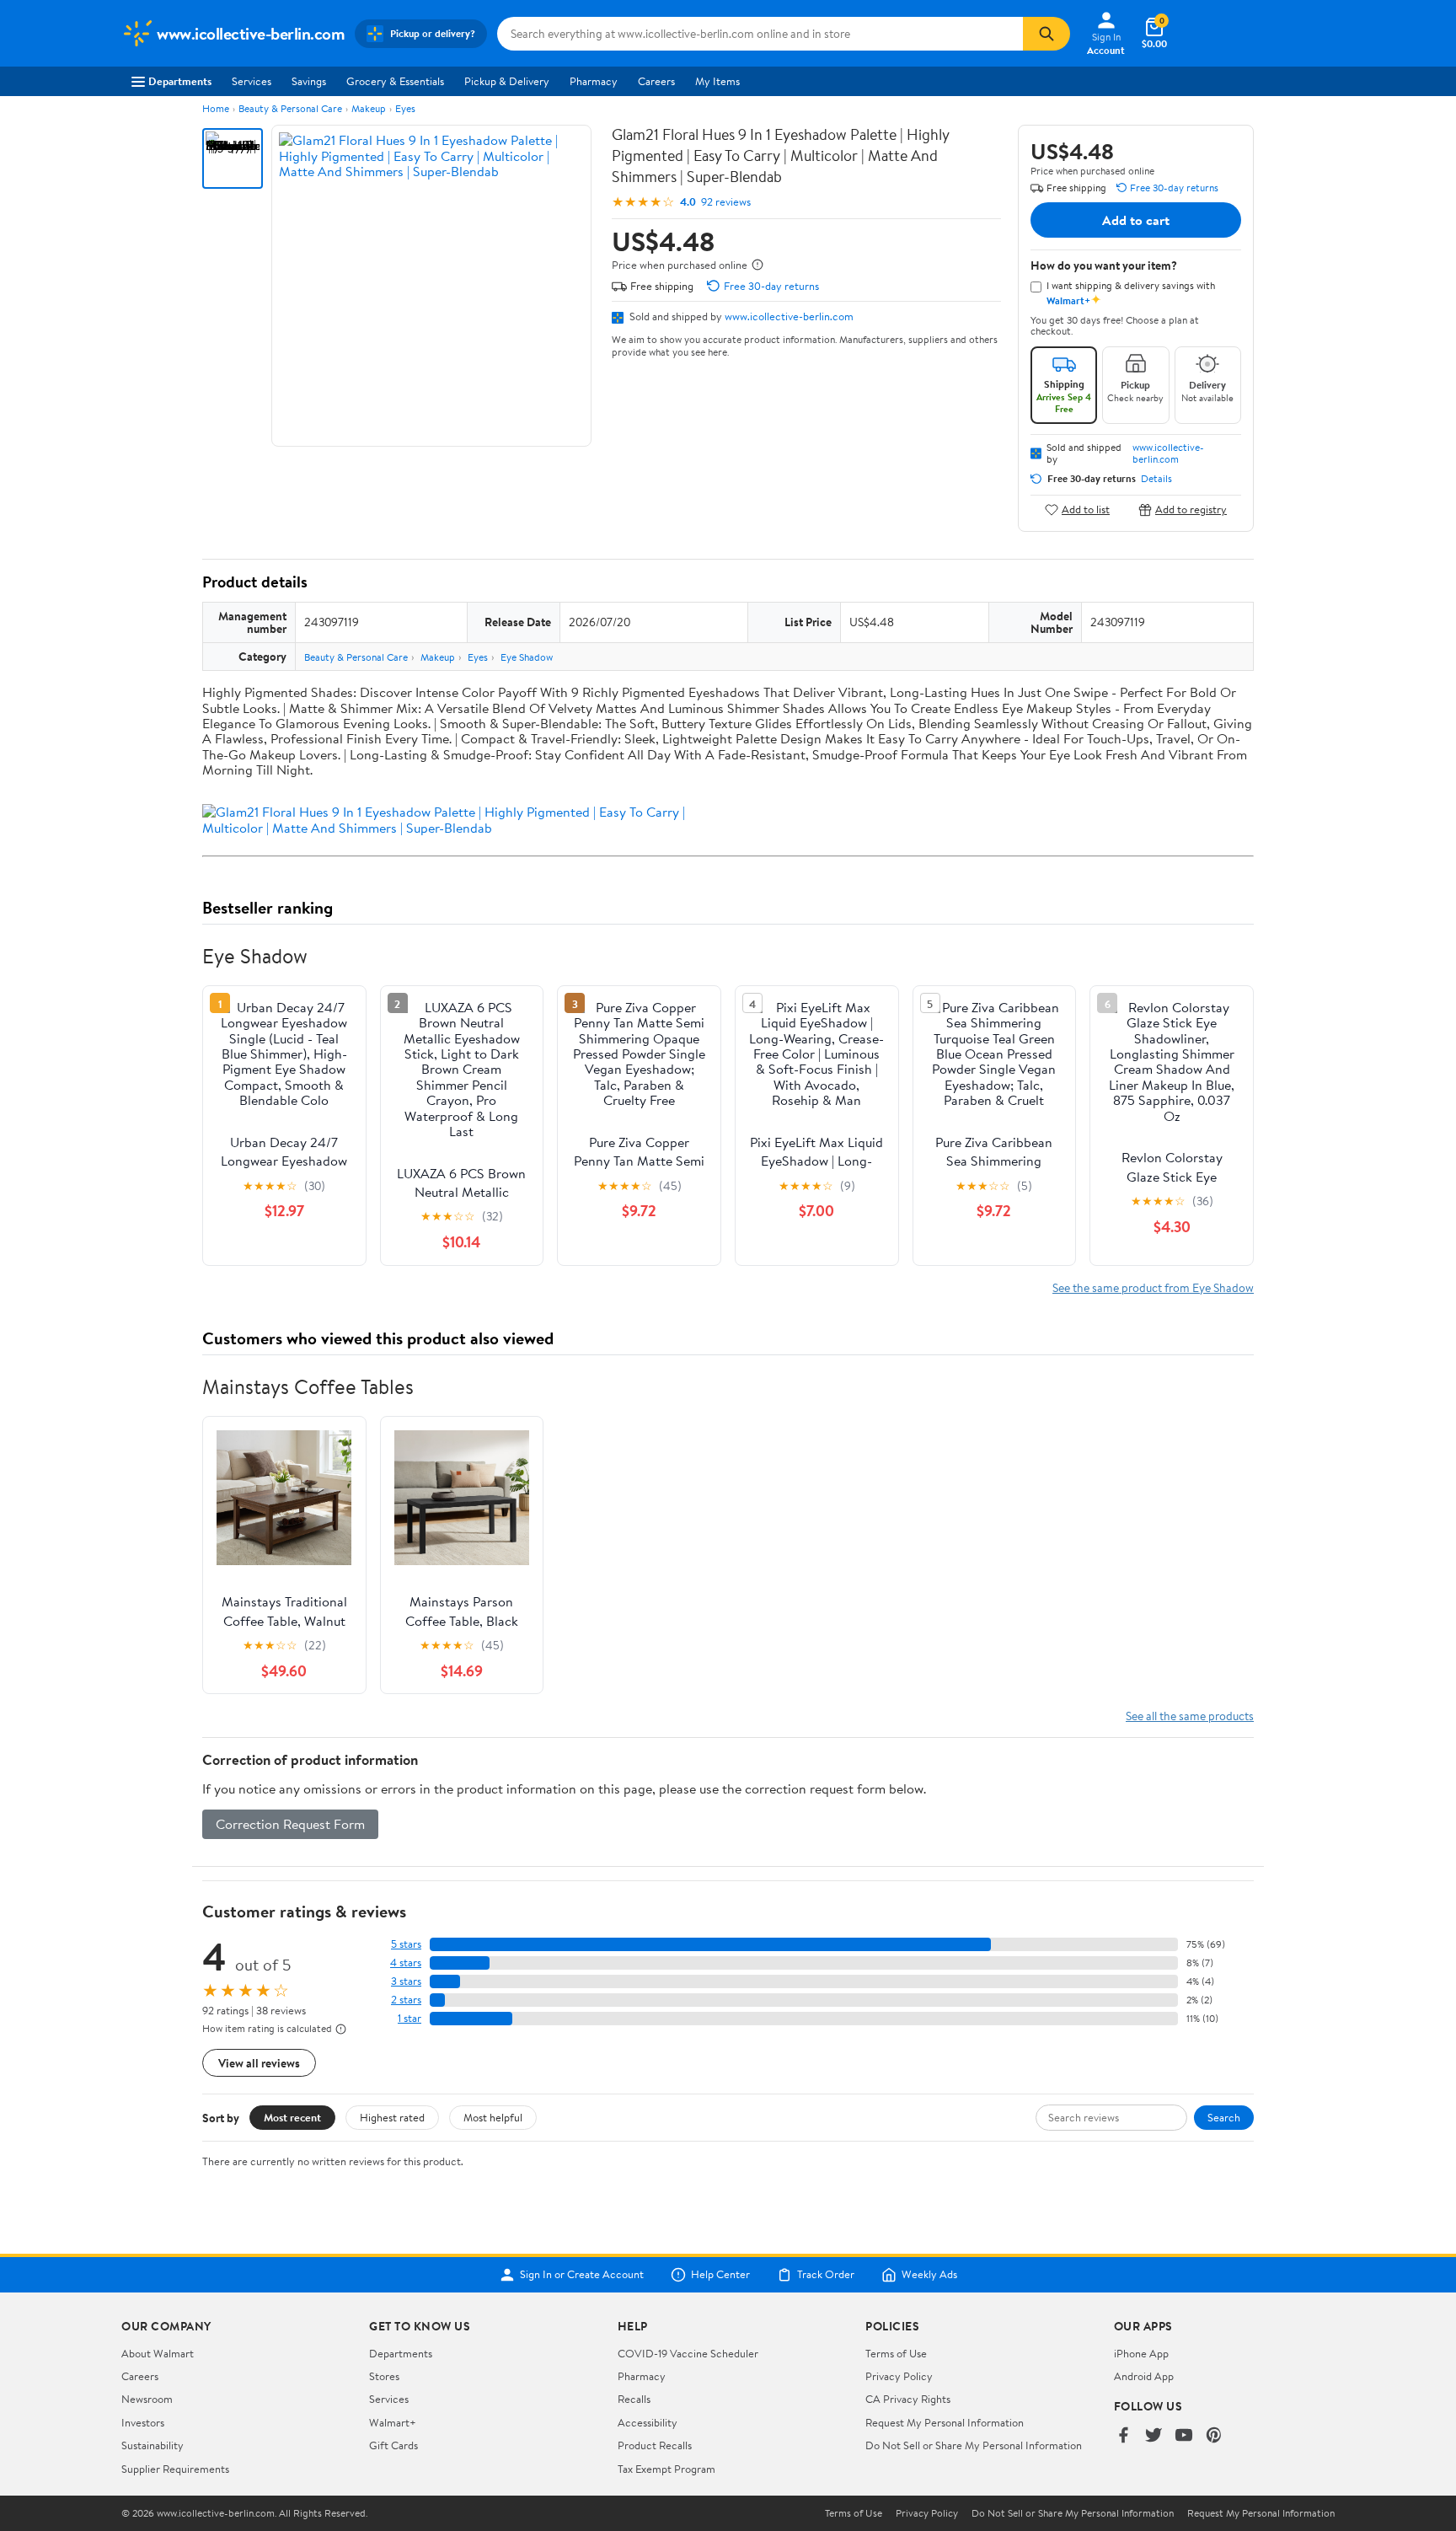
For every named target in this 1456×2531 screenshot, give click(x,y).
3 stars (406, 1981)
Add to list (1086, 509)
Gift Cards (393, 2445)
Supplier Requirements (175, 2469)
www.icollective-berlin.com (789, 316)
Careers (656, 81)
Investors (143, 2422)
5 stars (406, 1944)
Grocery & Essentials (395, 81)
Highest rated (392, 2117)
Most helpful (493, 2117)
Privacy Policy (899, 2376)
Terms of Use (896, 2353)
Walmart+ (393, 2422)
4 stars (406, 1963)
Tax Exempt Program (666, 2469)
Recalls (634, 2399)
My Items (717, 81)
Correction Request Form (290, 1824)
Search (1224, 2117)
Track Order (826, 2275)
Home (216, 108)
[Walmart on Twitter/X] (1154, 2436)
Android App (1144, 2376)
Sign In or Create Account (582, 2275)
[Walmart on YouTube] (1184, 2436)
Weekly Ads (929, 2275)
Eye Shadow (527, 657)
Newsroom (147, 2399)
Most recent (292, 2117)
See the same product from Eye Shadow (1153, 1287)
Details (1156, 479)
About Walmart (158, 2353)
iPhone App (1141, 2353)
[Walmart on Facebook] (1123, 2436)
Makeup (369, 108)
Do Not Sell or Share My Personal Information (974, 2445)
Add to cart (1136, 220)
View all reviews (259, 2063)
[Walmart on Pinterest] (1214, 2436)
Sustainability (153, 2445)
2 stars (406, 2000)
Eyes (405, 108)
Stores (384, 2376)
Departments (180, 81)
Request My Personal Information (945, 2422)
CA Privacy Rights (908, 2399)
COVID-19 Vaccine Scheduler (688, 2353)
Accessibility (648, 2422)
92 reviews (726, 202)
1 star (409, 2018)
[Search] (1046, 34)
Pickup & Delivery (507, 81)
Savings (309, 81)
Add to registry (1191, 509)
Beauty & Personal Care (290, 108)
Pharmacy (594, 81)
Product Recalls (655, 2445)
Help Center (720, 2275)
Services (252, 81)
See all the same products (1190, 1716)
